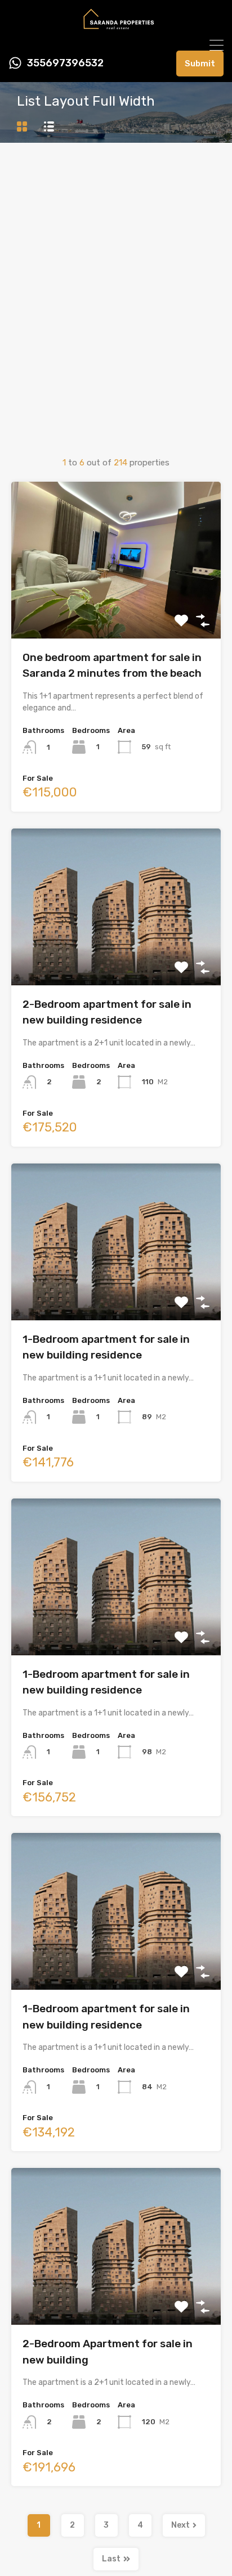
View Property (116, 607)
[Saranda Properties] (116, 31)
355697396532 (65, 63)
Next (180, 2525)
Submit (200, 64)
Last (111, 2559)
